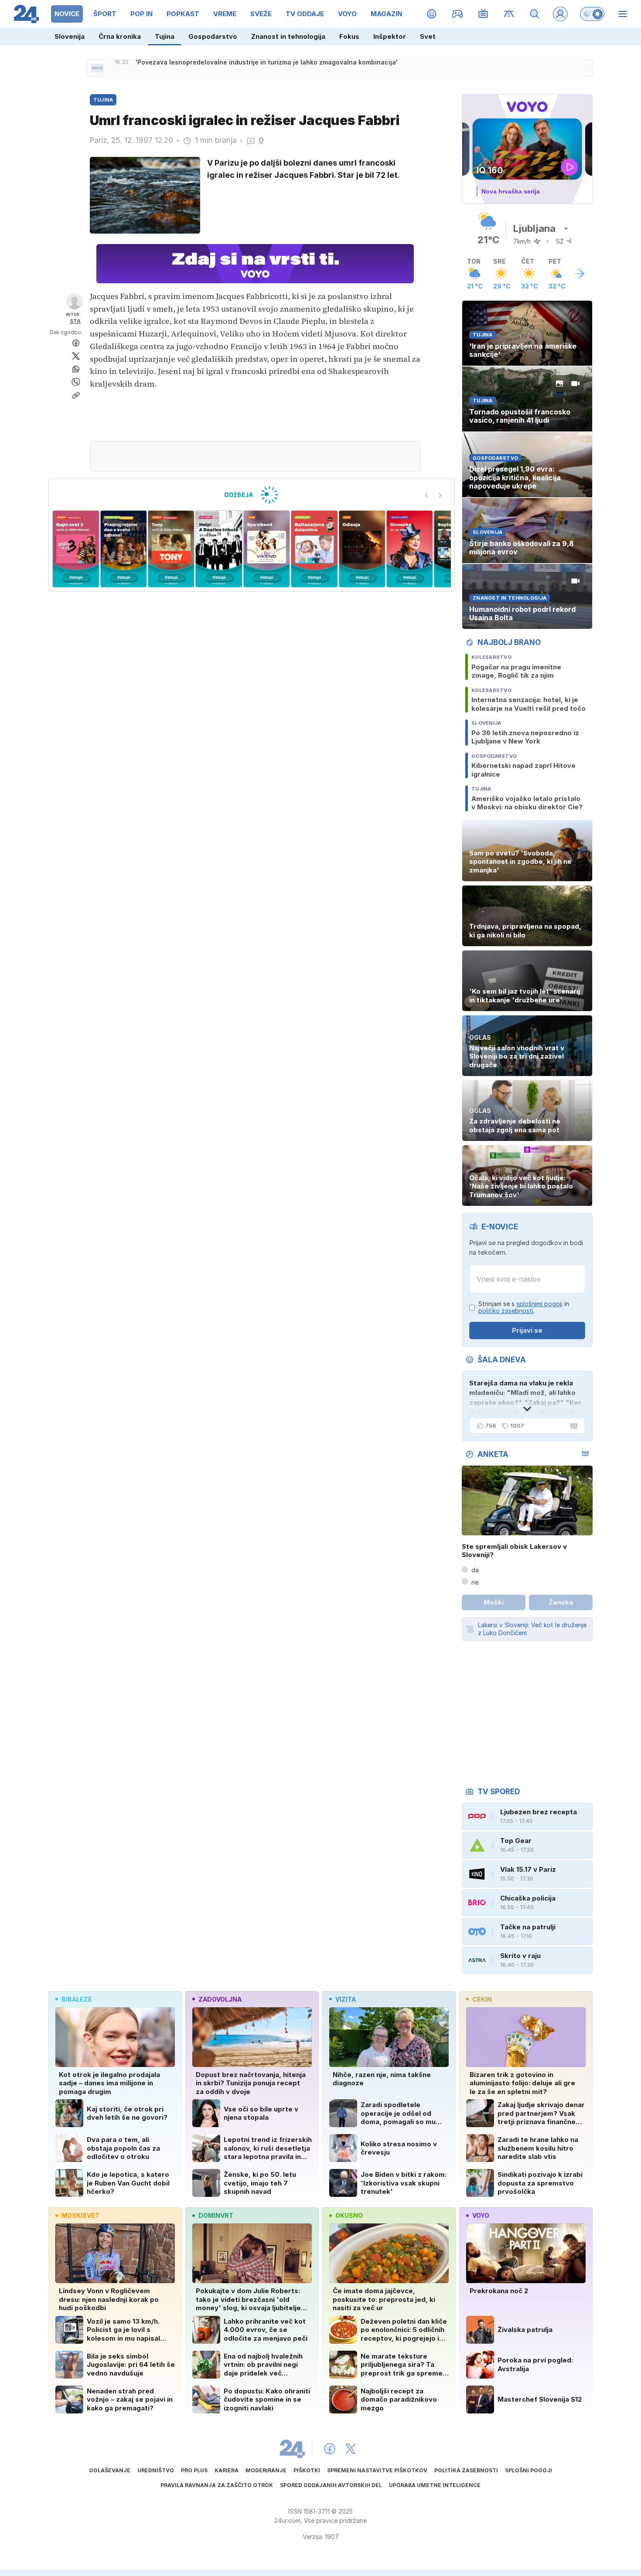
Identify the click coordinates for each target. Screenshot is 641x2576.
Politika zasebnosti (466, 2470)
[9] (410, 549)
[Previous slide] (426, 496)
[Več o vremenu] (579, 274)
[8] (362, 549)
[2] (76, 549)
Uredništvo (156, 2470)
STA (75, 321)
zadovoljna (220, 1999)
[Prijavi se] (560, 14)
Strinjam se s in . (524, 1308)
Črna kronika (120, 36)
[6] (267, 549)
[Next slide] (440, 496)
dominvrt (216, 2215)
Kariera (227, 2470)
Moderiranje (266, 2470)
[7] (314, 549)
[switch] (592, 14)
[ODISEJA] (251, 495)
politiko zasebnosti (506, 1311)
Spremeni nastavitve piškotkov (377, 2470)
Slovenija (70, 36)
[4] (171, 549)
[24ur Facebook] (330, 2449)
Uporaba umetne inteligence (435, 2485)
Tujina (165, 36)
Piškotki (307, 2470)
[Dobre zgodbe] (432, 14)
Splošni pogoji (528, 2470)
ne (475, 1582)
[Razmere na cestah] (509, 14)
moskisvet (80, 2215)
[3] (123, 549)
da (475, 1570)
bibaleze (77, 1999)
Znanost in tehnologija (288, 36)
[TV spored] (483, 14)
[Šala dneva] (572, 1426)
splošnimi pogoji (539, 1304)
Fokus (349, 36)
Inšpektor (390, 36)
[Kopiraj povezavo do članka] (76, 395)
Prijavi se (527, 1330)
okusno (349, 2215)
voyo (481, 2215)
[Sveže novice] (97, 68)
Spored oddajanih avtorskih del (331, 2485)
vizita (346, 1999)
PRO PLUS (194, 2470)
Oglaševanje (110, 2470)
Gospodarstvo (213, 36)
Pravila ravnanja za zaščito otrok (217, 2485)
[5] (219, 549)
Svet (428, 36)
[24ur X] (351, 2449)
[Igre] (458, 14)
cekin (482, 1999)
